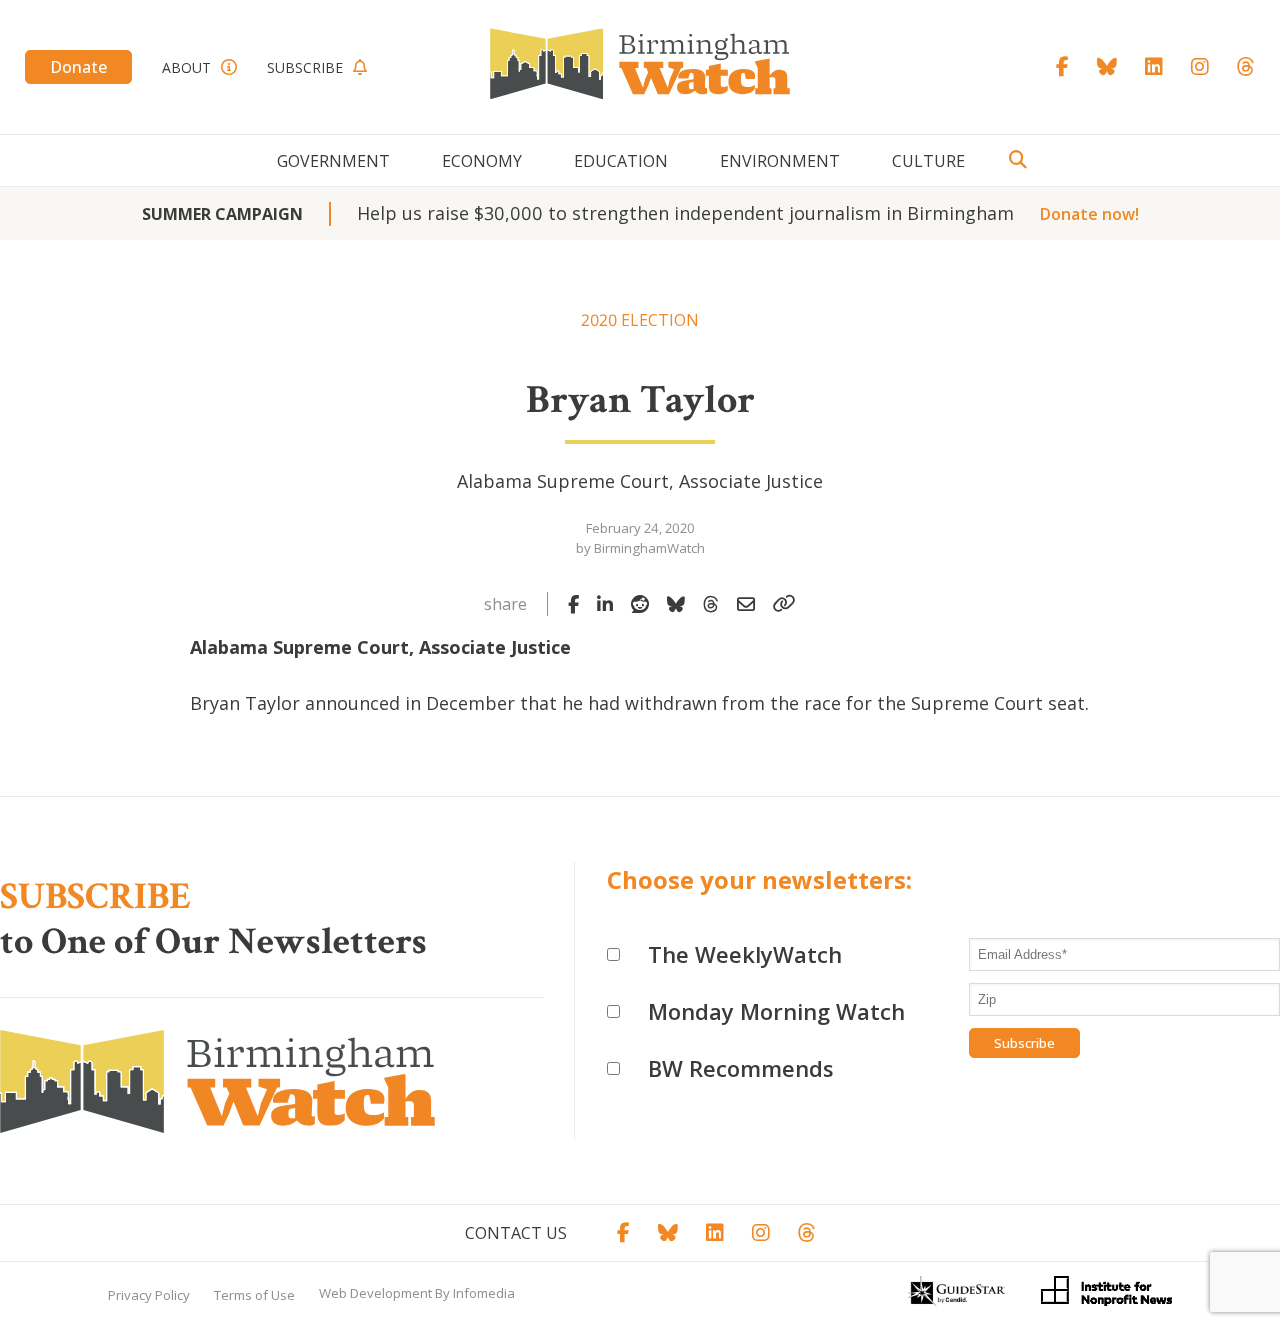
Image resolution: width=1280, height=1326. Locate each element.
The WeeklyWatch (745, 954)
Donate (78, 67)
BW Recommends (741, 1068)
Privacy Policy (149, 1295)
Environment (780, 161)
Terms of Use (254, 1295)
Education (621, 161)
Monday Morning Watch (776, 1011)
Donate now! (1089, 214)
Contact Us (516, 1233)
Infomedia (484, 1293)
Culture (928, 161)
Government (333, 161)
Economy (482, 161)
